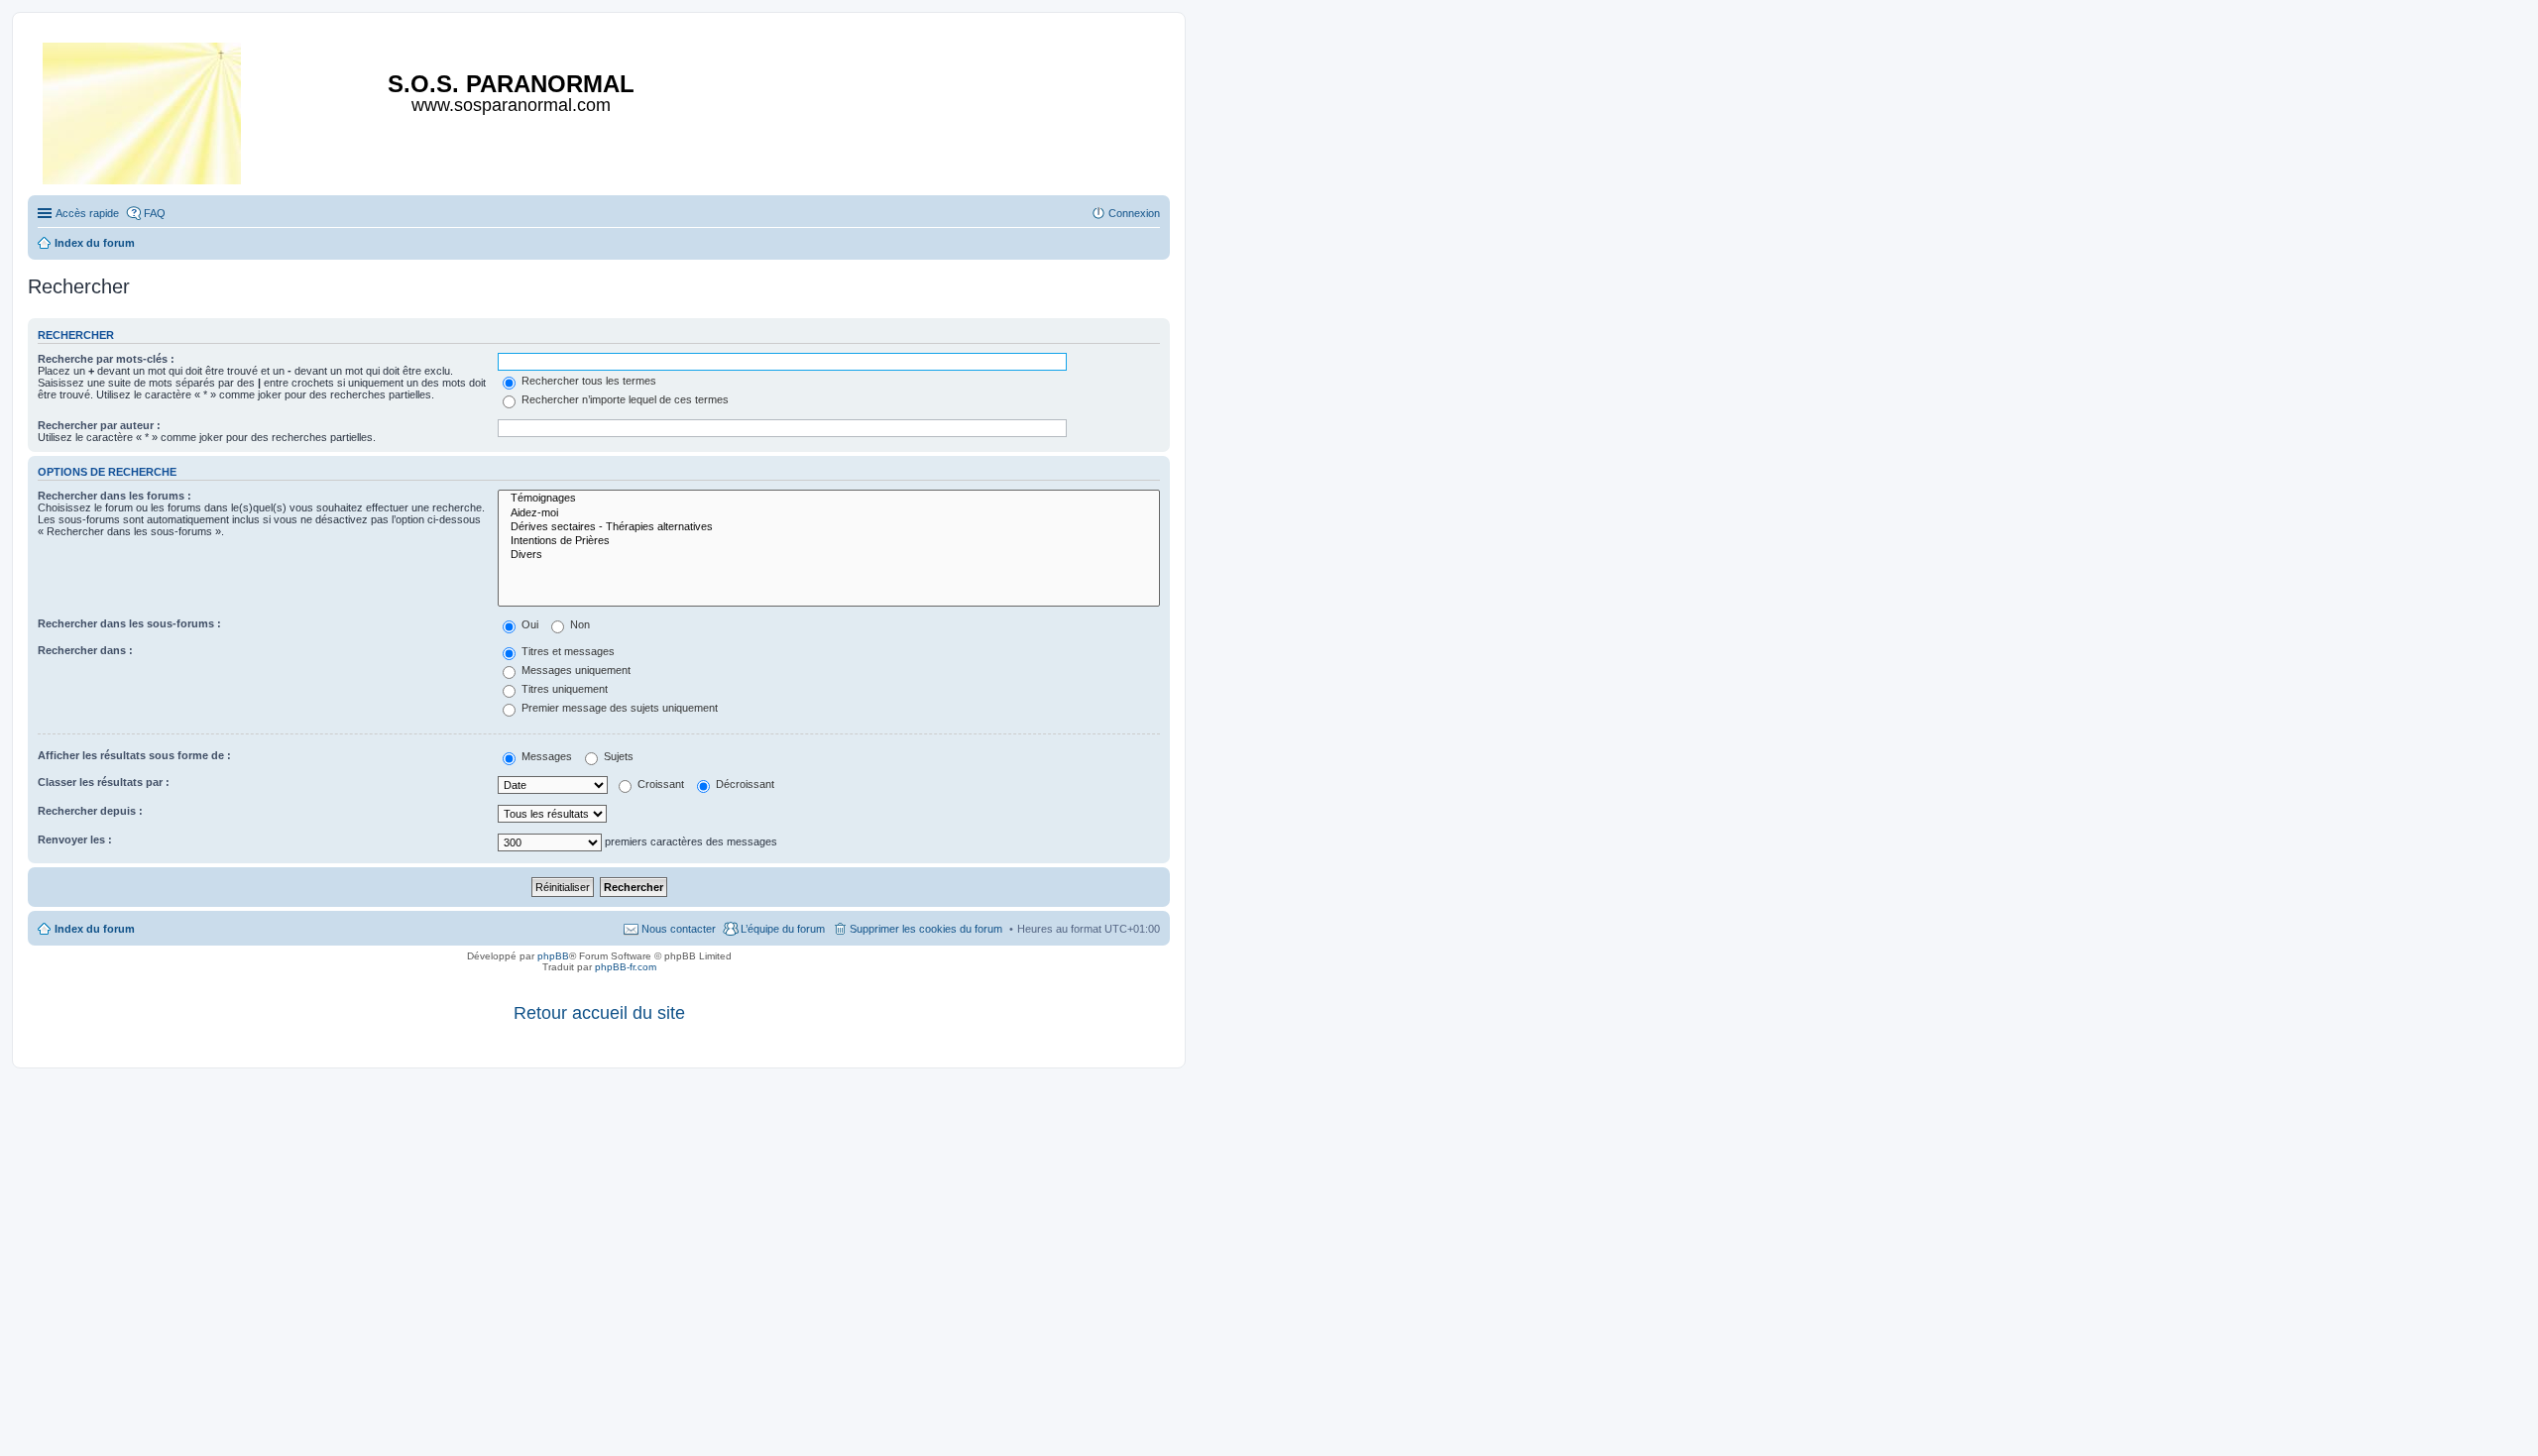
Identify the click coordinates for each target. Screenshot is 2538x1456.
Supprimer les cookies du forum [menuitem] (926, 929)
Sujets (617, 756)
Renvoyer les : (75, 840)
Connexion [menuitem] (1134, 213)
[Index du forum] (143, 110)
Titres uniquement (563, 689)
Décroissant (744, 784)
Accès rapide (87, 213)
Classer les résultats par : (104, 782)
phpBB (553, 956)
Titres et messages (567, 651)
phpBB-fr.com (626, 967)
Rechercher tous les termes (587, 381)
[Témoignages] (829, 499)
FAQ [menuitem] (155, 213)
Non (578, 624)
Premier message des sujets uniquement (618, 708)
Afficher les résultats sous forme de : (134, 755)
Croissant (659, 784)
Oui (528, 624)
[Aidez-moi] (829, 513)
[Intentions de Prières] (829, 541)
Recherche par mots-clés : (106, 359)
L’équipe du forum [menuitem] (783, 929)
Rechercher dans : (85, 650)
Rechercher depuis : (90, 811)
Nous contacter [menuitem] (679, 929)
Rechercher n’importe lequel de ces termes (624, 399)
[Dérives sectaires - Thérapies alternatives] (829, 527)
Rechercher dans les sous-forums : (129, 623)
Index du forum (95, 929)
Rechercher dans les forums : (115, 496)
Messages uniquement (575, 670)
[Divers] (829, 555)
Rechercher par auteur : (99, 425)
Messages (545, 756)
